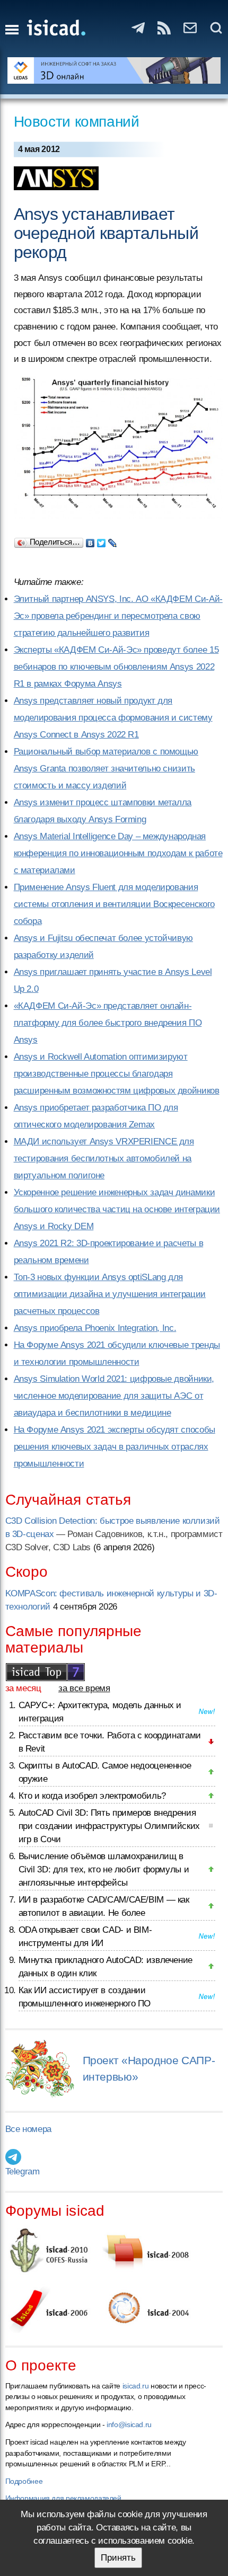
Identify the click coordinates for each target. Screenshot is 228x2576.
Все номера (28, 2129)
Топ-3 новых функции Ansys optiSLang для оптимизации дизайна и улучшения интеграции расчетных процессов (110, 1294)
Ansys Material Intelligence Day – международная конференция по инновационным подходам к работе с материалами (118, 853)
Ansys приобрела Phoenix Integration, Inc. (95, 1328)
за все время (84, 1688)
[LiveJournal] (113, 540)
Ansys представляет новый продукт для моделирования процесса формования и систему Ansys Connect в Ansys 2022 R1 (113, 718)
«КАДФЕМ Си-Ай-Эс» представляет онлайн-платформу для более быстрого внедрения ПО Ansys (108, 1023)
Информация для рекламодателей (63, 2498)
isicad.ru (136, 2386)
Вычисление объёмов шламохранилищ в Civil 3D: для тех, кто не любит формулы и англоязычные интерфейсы (104, 1869)
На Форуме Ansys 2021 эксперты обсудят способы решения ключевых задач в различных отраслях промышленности (115, 1447)
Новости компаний (77, 122)
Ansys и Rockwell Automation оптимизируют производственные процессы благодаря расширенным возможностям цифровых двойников (117, 1074)
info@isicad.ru (129, 2424)
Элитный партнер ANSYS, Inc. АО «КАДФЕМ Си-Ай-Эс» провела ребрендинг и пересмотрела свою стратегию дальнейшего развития (118, 616)
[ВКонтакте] (90, 540)
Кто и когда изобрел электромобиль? (92, 1796)
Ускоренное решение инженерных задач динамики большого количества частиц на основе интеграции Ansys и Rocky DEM (117, 1209)
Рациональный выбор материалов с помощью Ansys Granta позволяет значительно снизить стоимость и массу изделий (106, 769)
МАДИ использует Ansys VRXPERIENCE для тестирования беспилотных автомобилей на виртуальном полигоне (104, 1158)
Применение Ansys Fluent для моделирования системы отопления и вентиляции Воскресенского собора (114, 904)
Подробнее (24, 2481)
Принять (118, 2558)
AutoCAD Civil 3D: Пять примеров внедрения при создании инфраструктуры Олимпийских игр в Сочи (109, 1826)
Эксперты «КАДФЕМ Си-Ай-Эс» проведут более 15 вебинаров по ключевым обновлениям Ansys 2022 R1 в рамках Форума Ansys (116, 667)
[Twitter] (102, 540)
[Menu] (12, 30)
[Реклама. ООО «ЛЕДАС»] (114, 70)
